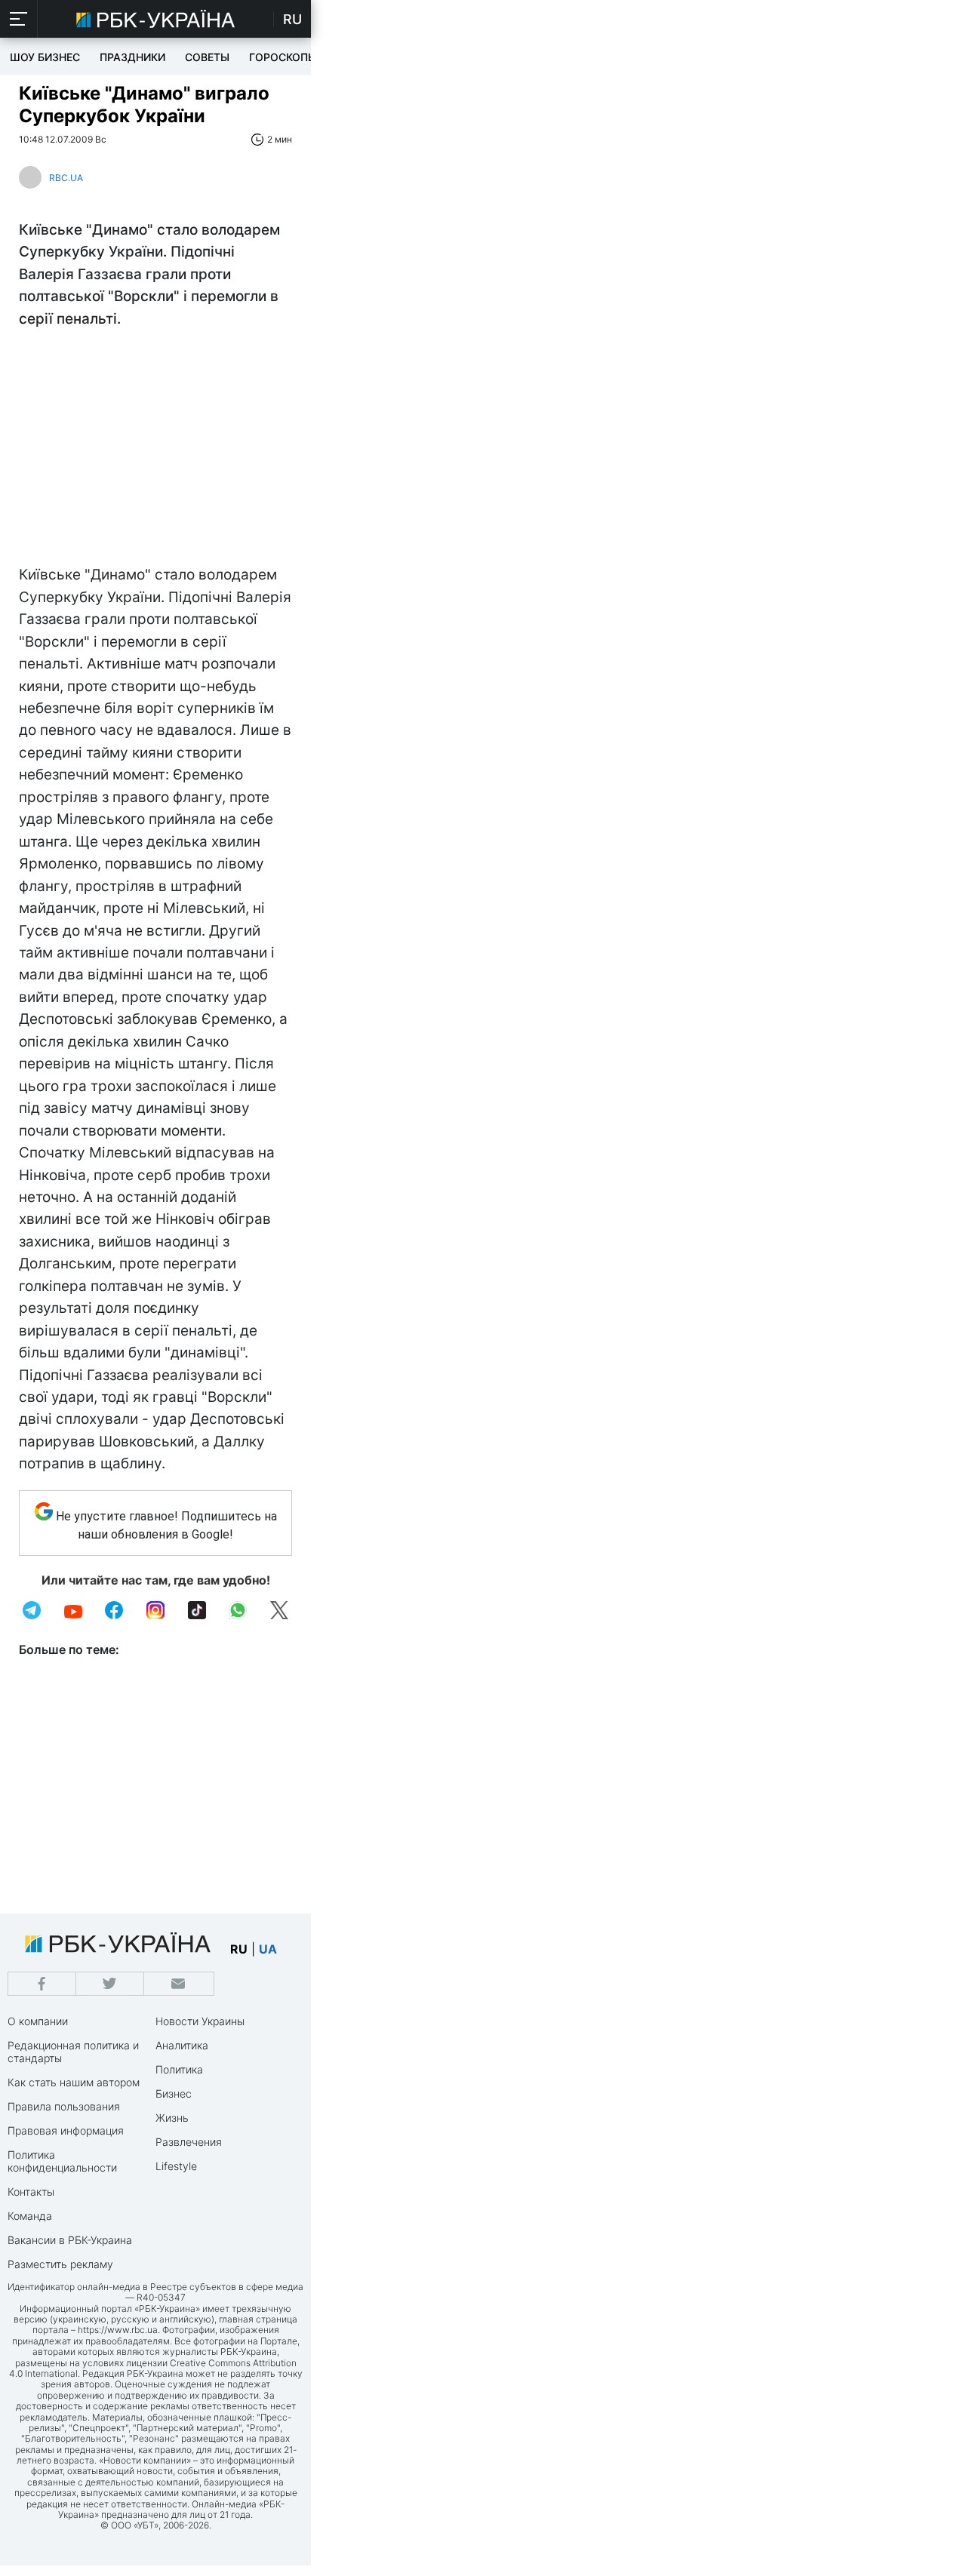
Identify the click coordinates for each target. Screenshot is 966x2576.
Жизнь (172, 2118)
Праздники (132, 57)
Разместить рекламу (60, 2264)
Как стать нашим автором (74, 2082)
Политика (179, 2069)
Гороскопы (283, 57)
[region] (155, 450)
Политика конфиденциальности (62, 2161)
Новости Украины (200, 2021)
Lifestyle (176, 2166)
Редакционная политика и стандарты (73, 2052)
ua (268, 1949)
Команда (30, 2216)
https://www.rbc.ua (118, 2330)
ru (239, 1949)
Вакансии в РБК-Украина (70, 2240)
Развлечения (189, 2142)
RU (292, 19)
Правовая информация (66, 2130)
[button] (19, 19)
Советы (207, 57)
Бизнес (174, 2093)
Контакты (31, 2192)
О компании (38, 2021)
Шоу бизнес (45, 57)
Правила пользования (64, 2106)
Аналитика (182, 2045)
